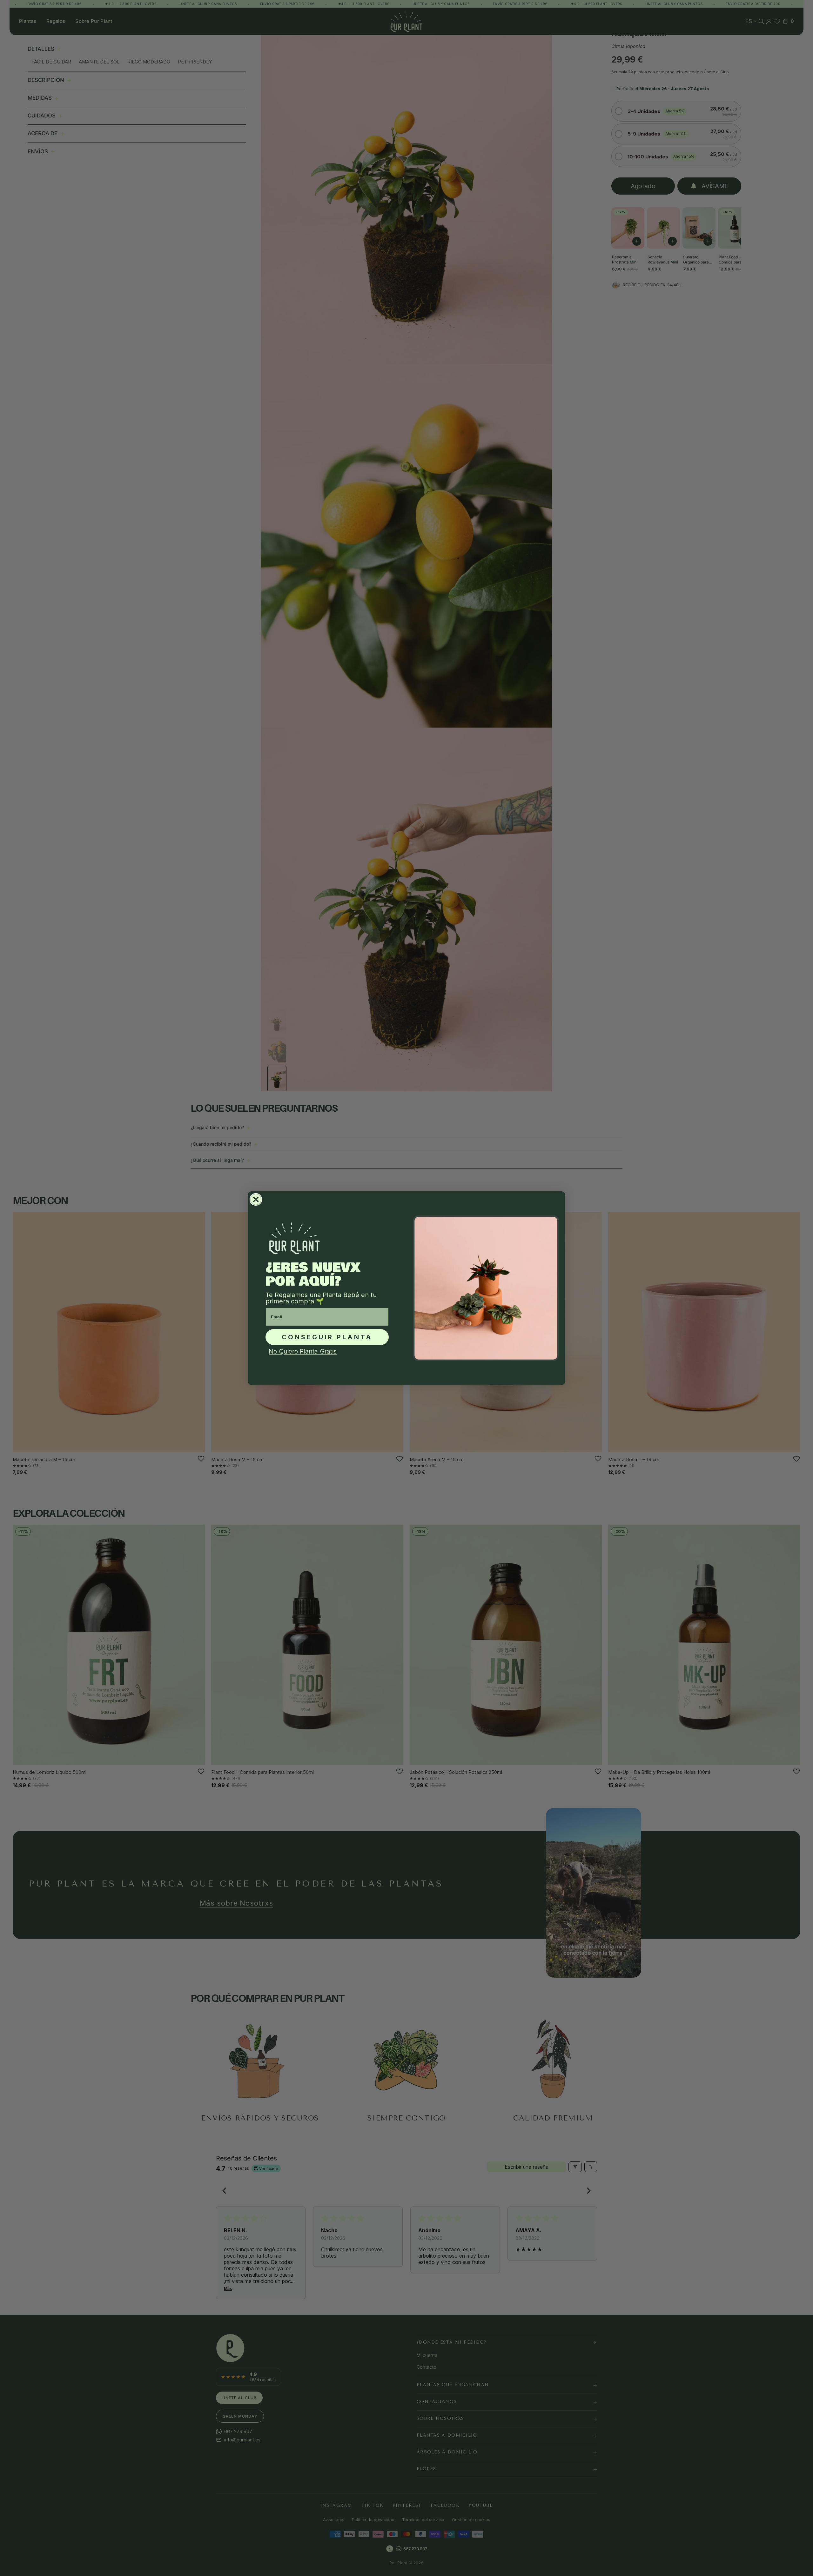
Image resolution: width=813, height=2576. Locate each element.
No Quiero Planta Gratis (303, 1351)
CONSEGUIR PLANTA (327, 1337)
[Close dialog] (256, 1199)
